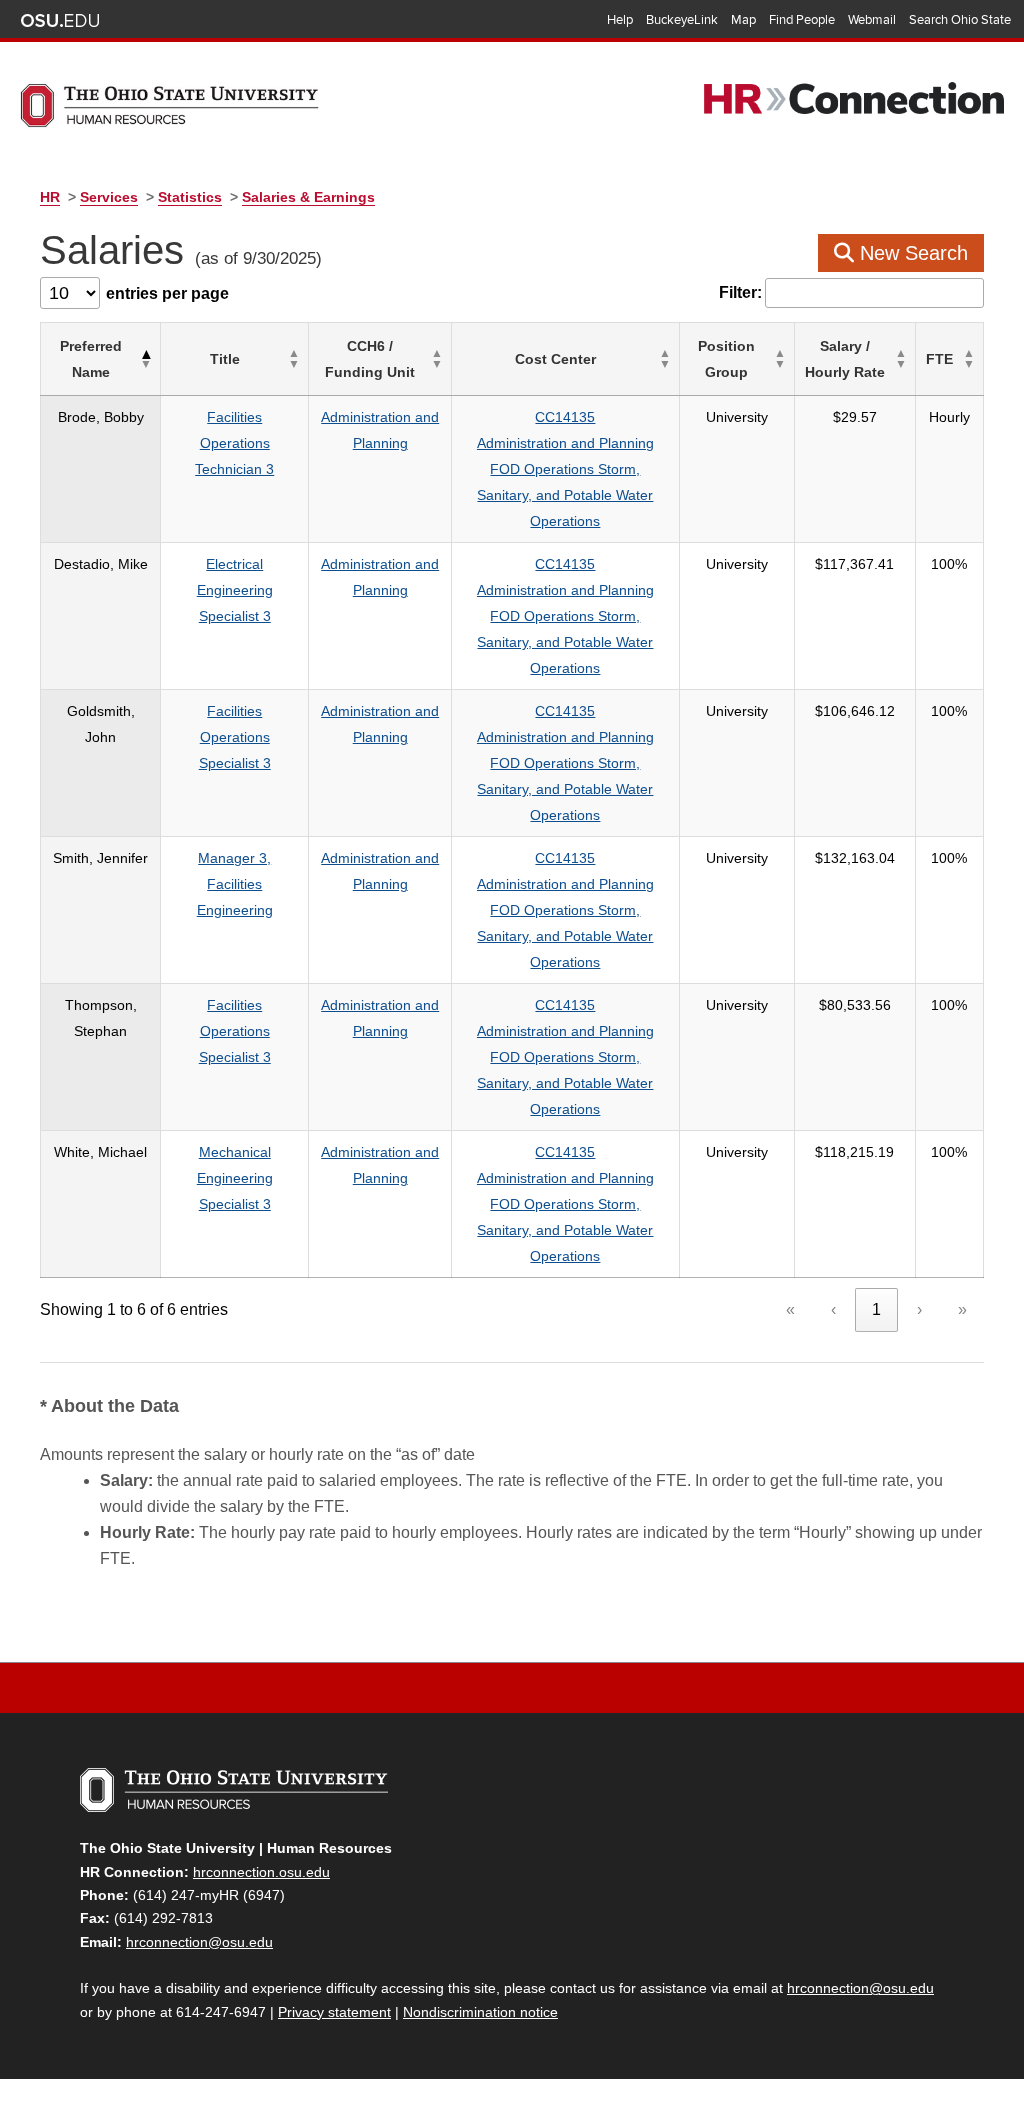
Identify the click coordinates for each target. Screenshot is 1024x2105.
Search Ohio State (960, 20)
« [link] (790, 1309)
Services (109, 197)
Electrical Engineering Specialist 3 (235, 590)
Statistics (190, 197)
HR (50, 197)
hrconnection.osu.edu (261, 1872)
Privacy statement (334, 2012)
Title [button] (225, 359)
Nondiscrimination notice (480, 2012)
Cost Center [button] (555, 359)
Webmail (872, 20)
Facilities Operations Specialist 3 (235, 737)
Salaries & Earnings (308, 197)
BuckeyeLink (682, 20)
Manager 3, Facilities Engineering (235, 884)
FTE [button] (939, 359)
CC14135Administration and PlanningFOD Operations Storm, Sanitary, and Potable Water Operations (565, 469)
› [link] (919, 1309)
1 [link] (876, 1309)
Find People (802, 20)
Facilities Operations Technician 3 (234, 443)
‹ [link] (833, 1309)
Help (620, 20)
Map (743, 20)
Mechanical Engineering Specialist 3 (235, 1178)
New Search (911, 253)
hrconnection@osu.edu (199, 1942)
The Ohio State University (60, 21)
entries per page (167, 293)
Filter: (740, 292)
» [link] (962, 1309)
